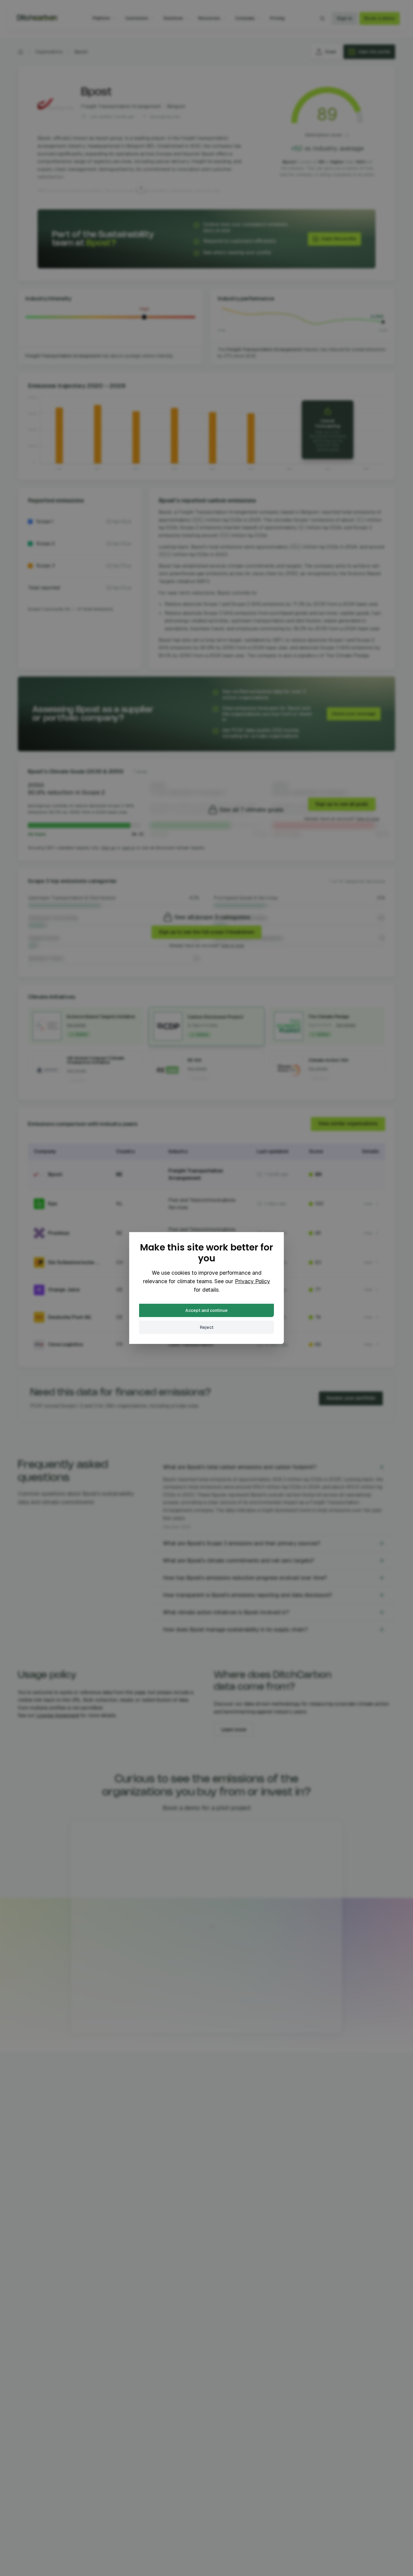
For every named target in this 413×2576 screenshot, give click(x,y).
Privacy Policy (252, 1281)
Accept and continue (207, 1310)
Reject (207, 1327)
